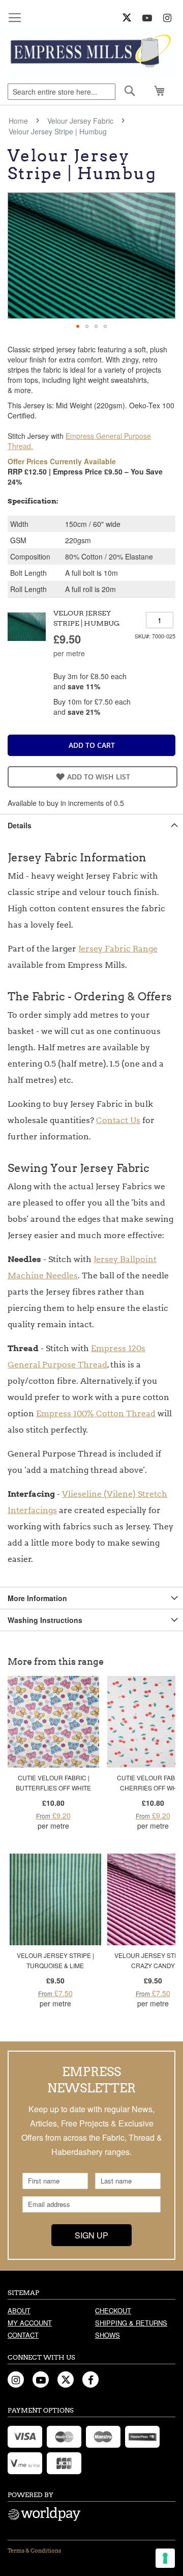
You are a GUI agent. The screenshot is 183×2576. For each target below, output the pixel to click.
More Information (37, 1598)
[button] (78, 326)
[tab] (91, 825)
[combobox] (62, 92)
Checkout (113, 2311)
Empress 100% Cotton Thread (96, 1413)
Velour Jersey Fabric (80, 121)
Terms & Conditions (34, 2551)
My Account (30, 2323)
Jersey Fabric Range (118, 949)
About (19, 2311)
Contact (23, 2335)
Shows (108, 2335)
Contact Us (118, 1120)
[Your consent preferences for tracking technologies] (165, 2558)
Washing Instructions (45, 1620)
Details (20, 825)
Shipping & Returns (131, 2323)
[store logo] (91, 53)
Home (18, 121)
